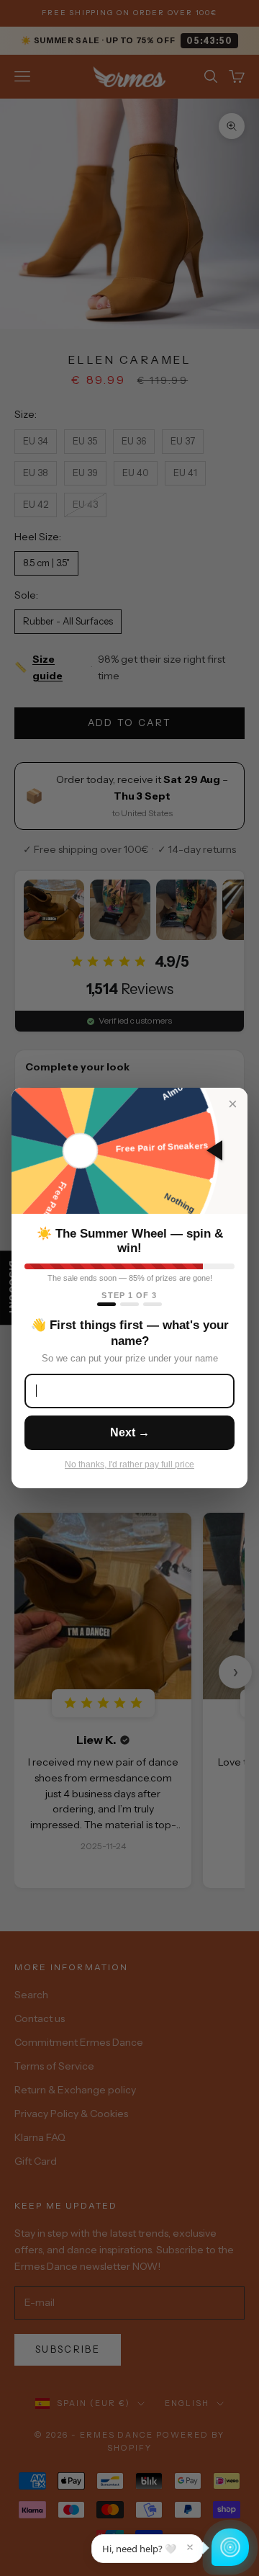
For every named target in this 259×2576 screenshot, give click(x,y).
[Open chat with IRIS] (230, 2547)
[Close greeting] (190, 2547)
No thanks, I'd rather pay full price (129, 1464)
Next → (130, 1432)
